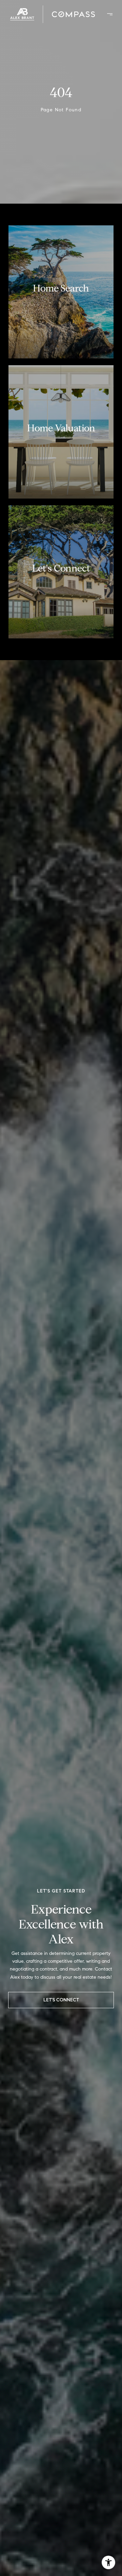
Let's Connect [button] (61, 2000)
